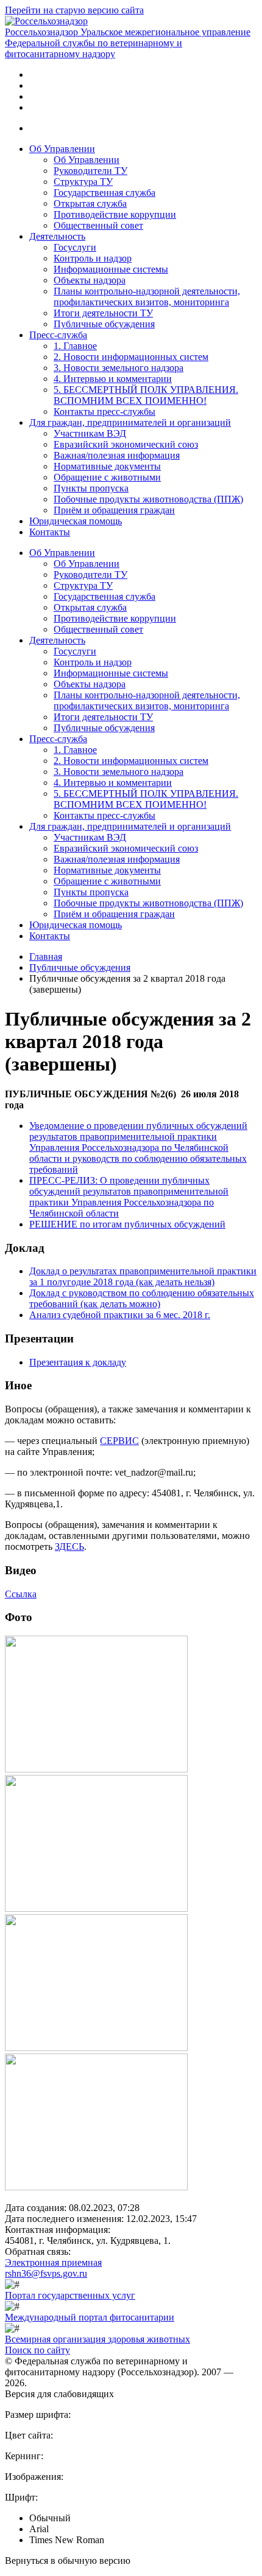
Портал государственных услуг (70, 2295)
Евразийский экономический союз (126, 444)
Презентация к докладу (78, 1362)
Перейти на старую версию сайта (74, 10)
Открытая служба (90, 203)
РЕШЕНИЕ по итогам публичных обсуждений (127, 1224)
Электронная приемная (53, 2262)
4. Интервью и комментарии (113, 379)
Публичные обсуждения (104, 324)
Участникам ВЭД (90, 433)
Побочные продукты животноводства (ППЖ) (148, 499)
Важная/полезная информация (117, 455)
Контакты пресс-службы (104, 411)
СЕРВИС (119, 1441)
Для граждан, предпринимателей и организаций (130, 422)
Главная (46, 956)
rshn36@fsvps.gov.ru (46, 2273)
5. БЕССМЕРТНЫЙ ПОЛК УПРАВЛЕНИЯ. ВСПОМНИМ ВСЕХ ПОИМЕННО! (146, 395)
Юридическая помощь (76, 521)
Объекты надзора (90, 280)
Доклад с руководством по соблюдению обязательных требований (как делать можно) (142, 1298)
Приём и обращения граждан (114, 510)
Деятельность (57, 236)
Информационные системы (111, 269)
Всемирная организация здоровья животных (97, 2339)
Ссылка (21, 1594)
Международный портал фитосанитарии (90, 2317)
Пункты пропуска (91, 488)
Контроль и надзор (93, 258)
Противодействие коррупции (115, 214)
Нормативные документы (107, 466)
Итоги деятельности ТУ (103, 313)
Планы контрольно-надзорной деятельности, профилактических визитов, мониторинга (147, 297)
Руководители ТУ (90, 171)
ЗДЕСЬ (69, 1547)
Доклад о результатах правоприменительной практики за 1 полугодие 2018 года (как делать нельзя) (143, 1276)
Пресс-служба (58, 335)
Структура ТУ (83, 182)
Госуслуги (75, 247)
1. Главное (75, 346)
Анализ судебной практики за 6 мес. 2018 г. (120, 1315)
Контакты (50, 532)
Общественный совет (98, 225)
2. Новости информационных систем (131, 357)
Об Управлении (62, 149)
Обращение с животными (107, 477)
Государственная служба (104, 193)
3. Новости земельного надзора (119, 368)
